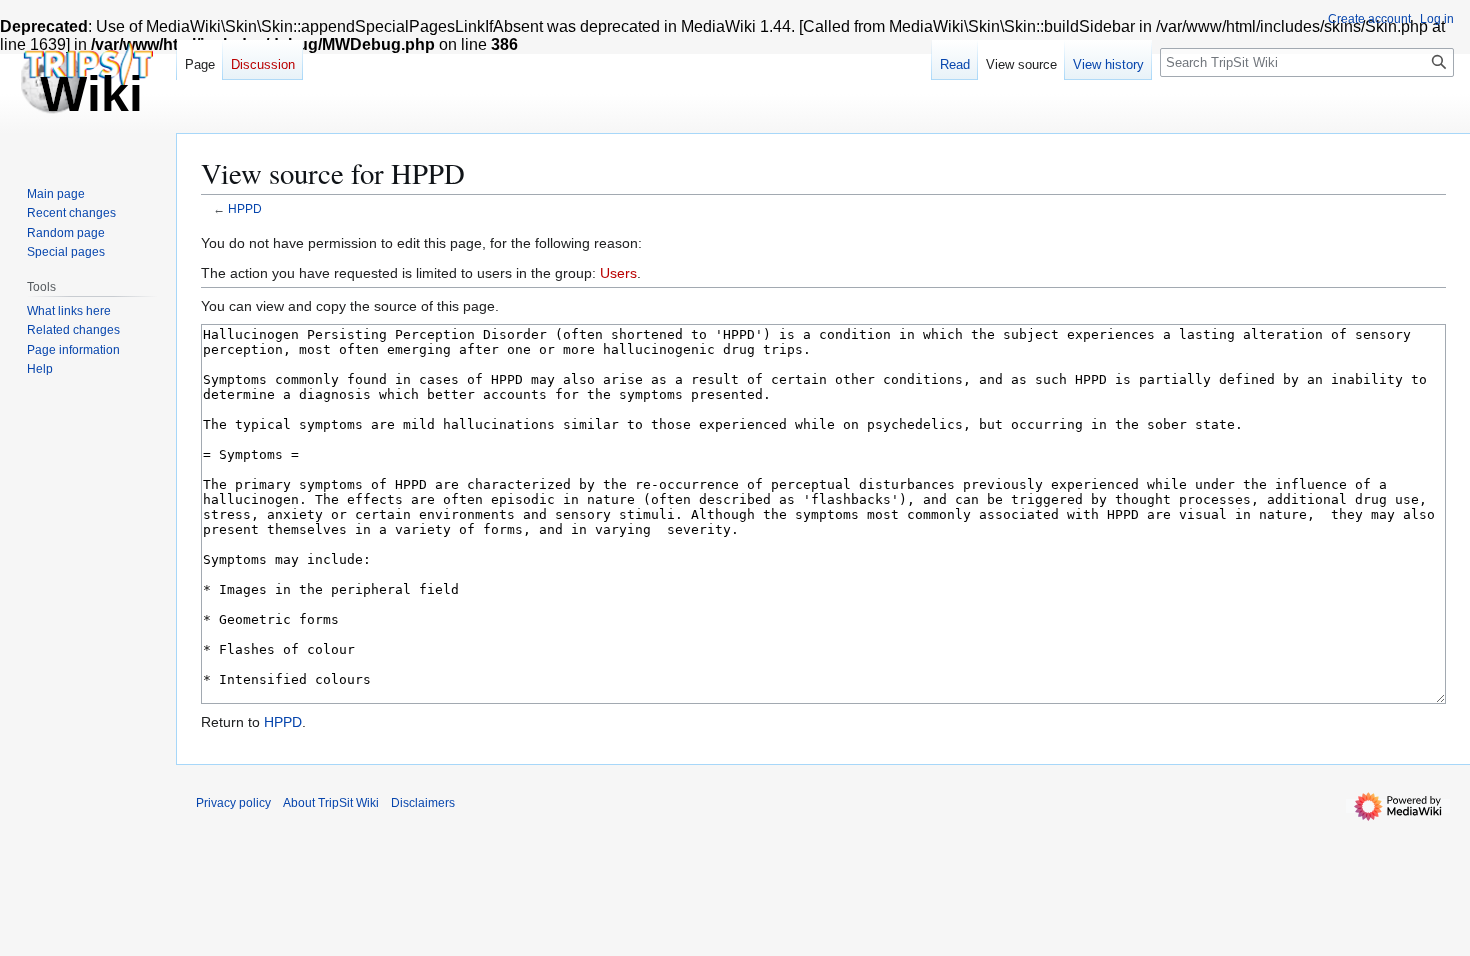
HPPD (245, 208)
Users (618, 273)
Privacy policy (233, 803)
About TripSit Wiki (331, 803)
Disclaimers (423, 803)
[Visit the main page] (88, 80)
